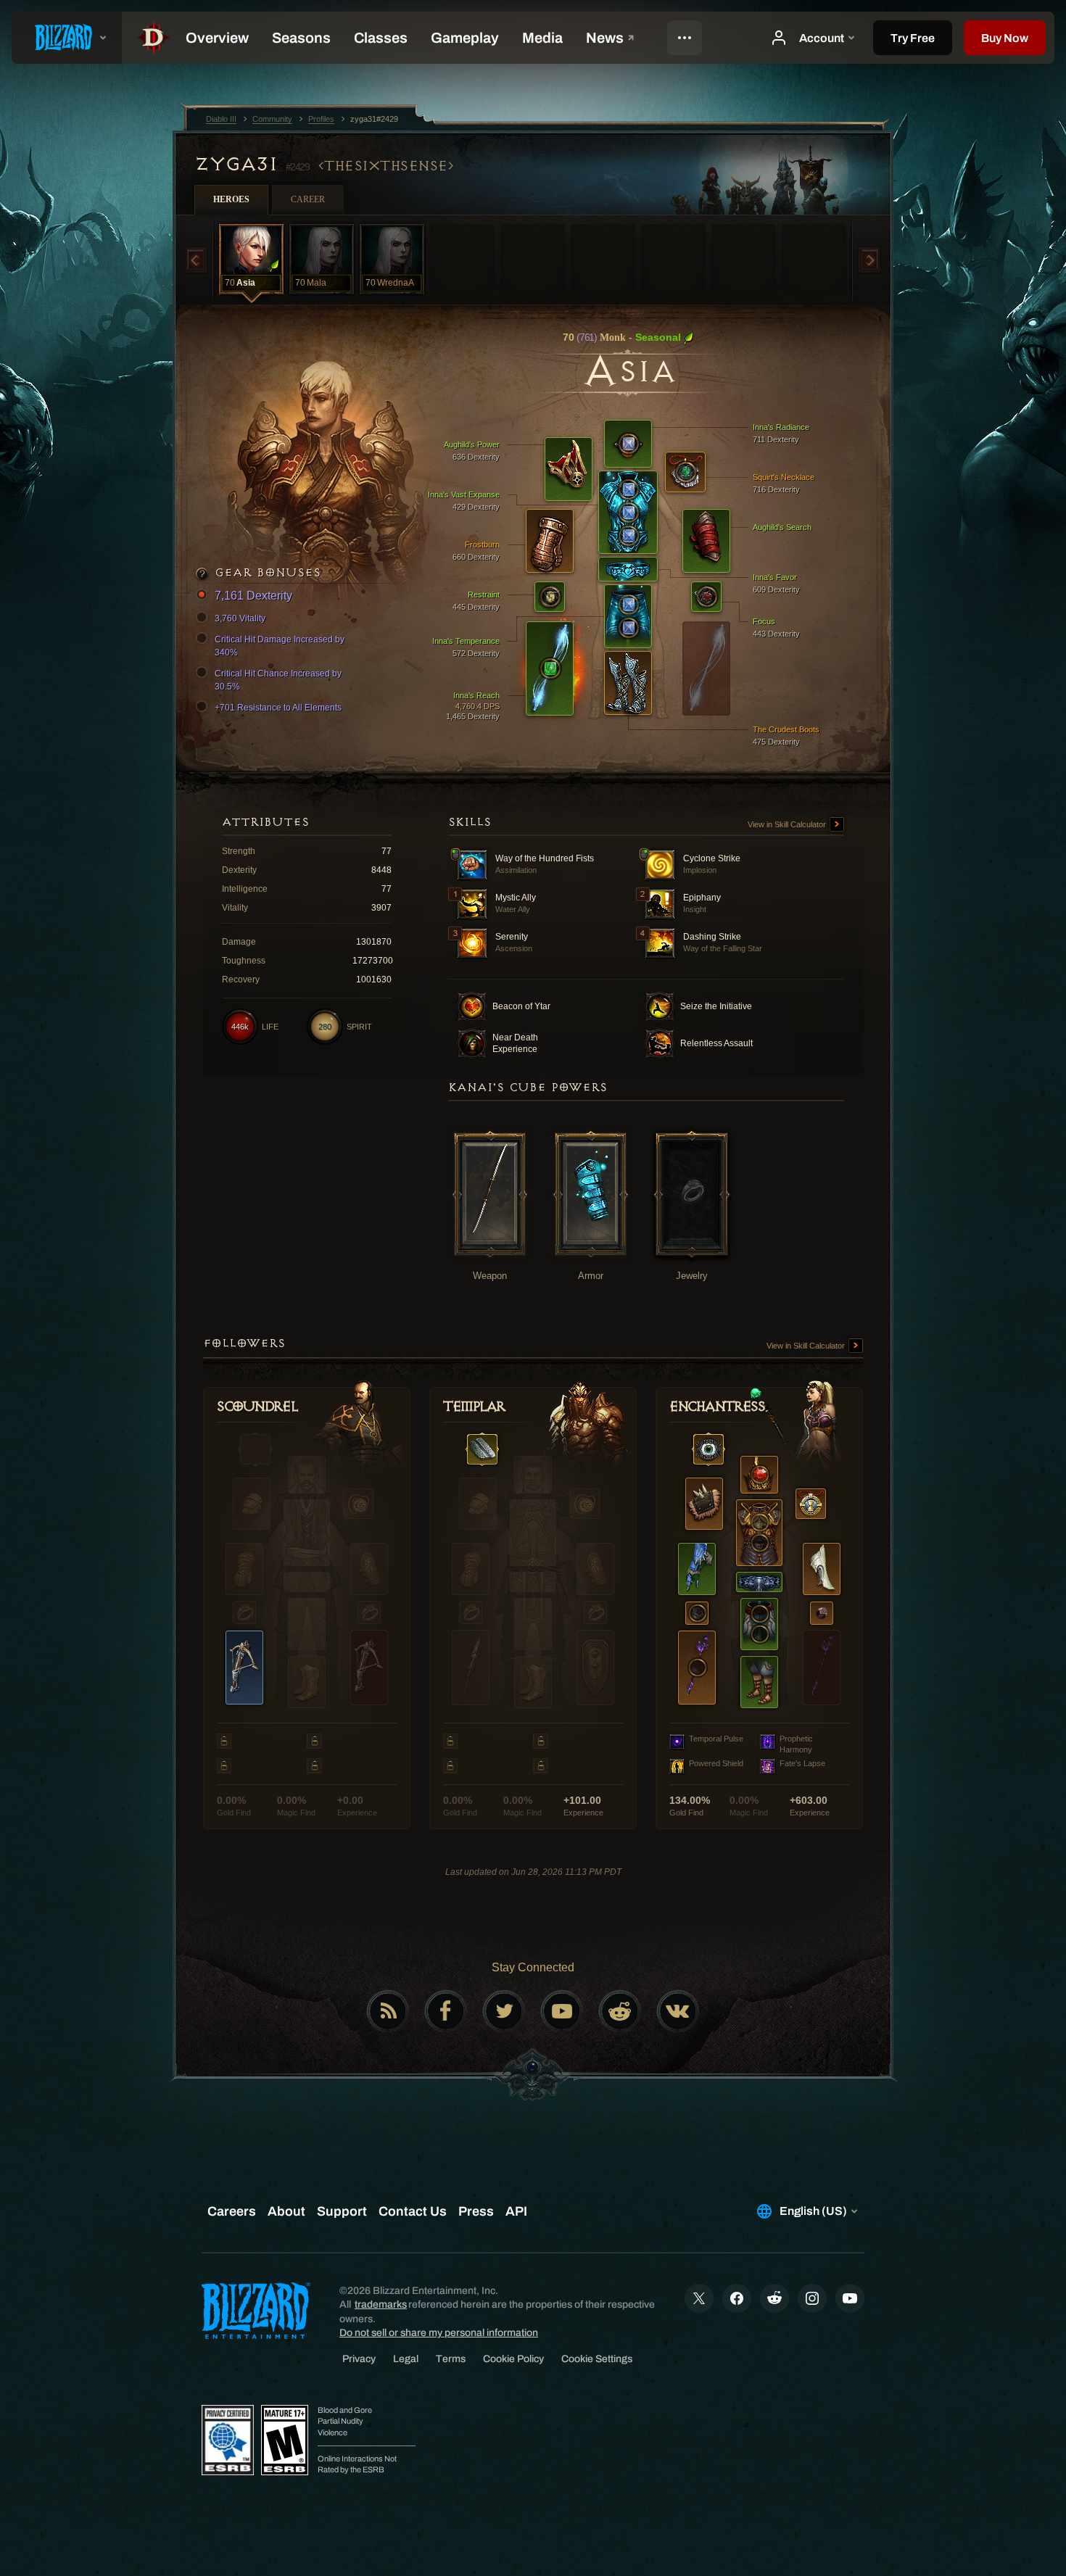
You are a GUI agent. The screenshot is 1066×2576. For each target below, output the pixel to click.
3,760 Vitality (240, 618)
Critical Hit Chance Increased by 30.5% (278, 680)
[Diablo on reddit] (620, 2011)
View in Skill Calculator (788, 824)
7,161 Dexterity (253, 596)
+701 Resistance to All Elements (278, 708)
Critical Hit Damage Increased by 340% (280, 646)
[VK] (678, 2011)
